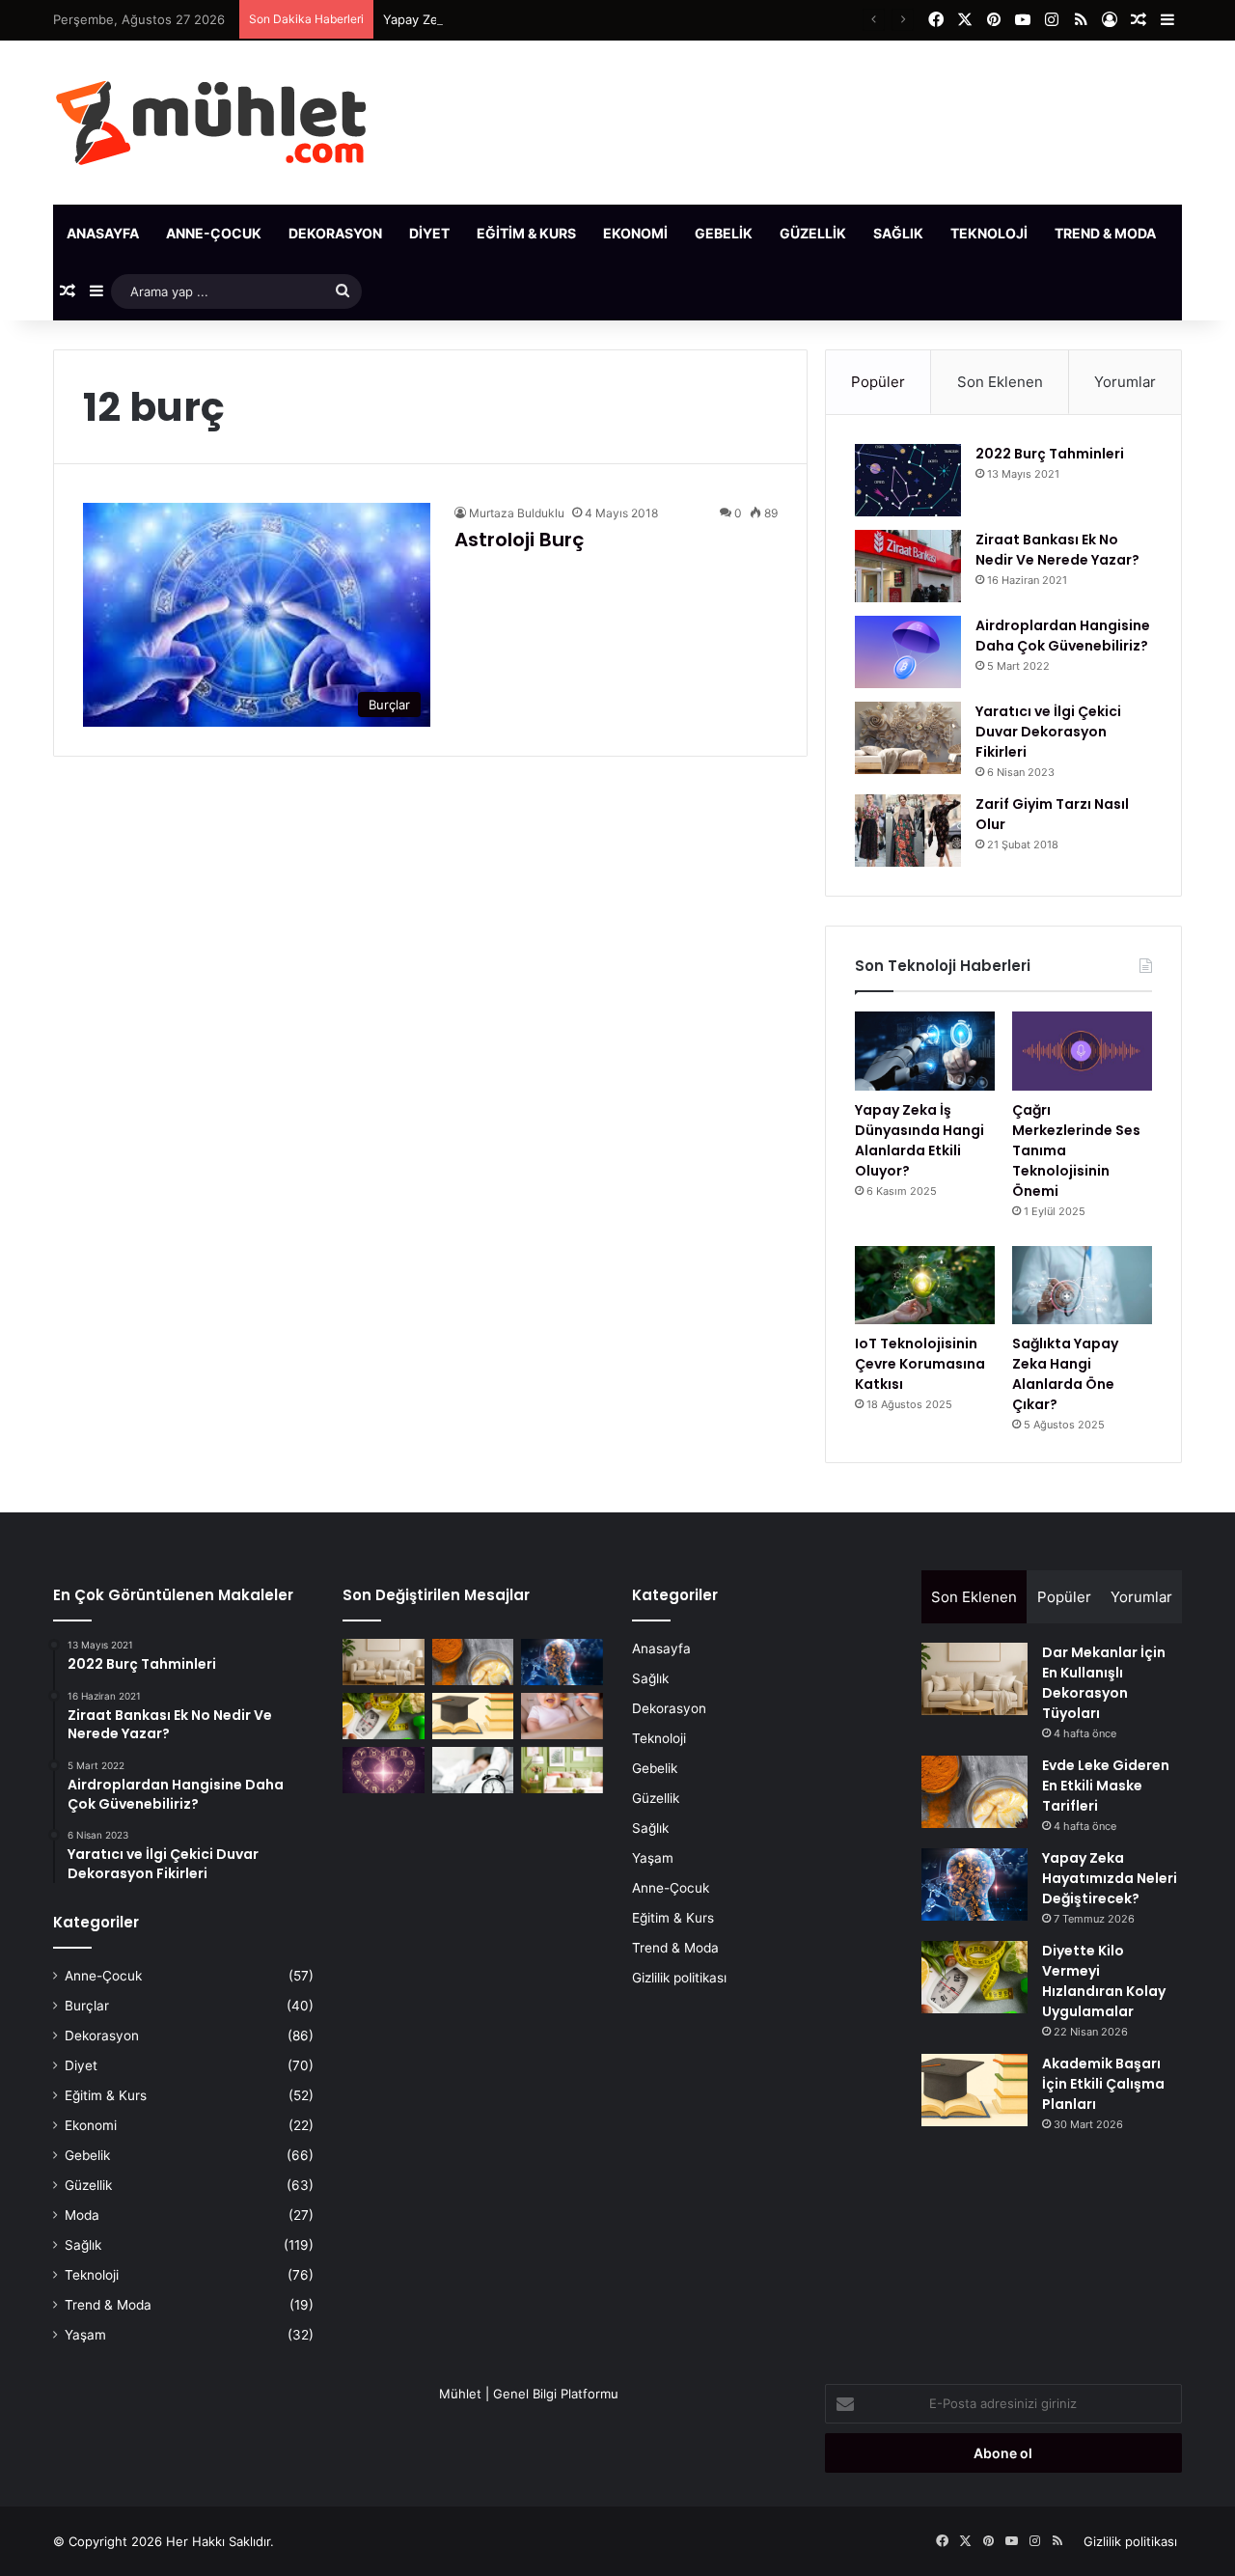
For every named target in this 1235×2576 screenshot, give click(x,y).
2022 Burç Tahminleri (1050, 454)
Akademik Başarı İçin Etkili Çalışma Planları (1103, 2084)
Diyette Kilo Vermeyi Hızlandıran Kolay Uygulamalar (1104, 1981)
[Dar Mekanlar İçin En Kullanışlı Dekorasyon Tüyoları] (384, 1662)
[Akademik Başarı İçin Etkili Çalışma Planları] (473, 1716)
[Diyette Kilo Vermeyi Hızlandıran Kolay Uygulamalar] (384, 1716)
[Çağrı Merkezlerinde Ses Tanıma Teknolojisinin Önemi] (1082, 1051)
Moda (82, 2215)
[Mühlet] (211, 123)
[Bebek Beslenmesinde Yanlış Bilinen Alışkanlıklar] (562, 1716)
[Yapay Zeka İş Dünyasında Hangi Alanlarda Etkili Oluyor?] (925, 1051)
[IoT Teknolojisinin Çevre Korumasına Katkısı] (925, 1286)
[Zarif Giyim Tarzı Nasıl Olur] (908, 831)
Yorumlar (1125, 382)
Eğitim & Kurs (526, 233)
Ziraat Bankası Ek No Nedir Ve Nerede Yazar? (1057, 550)
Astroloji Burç (519, 540)
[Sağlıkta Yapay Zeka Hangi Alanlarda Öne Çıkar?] (1082, 1286)
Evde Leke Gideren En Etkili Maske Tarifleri (1106, 1786)
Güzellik (813, 233)
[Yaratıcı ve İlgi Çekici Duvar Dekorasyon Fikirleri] (908, 738)
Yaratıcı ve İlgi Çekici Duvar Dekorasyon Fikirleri (1048, 732)
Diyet (429, 233)
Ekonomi (635, 233)
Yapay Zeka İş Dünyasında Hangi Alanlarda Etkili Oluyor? (919, 1140)
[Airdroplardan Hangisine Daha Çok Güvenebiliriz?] (908, 652)
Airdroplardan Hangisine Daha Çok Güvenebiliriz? (1063, 636)
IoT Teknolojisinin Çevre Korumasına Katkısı (920, 1364)
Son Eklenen (1000, 382)
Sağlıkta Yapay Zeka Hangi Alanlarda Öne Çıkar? (1065, 1374)
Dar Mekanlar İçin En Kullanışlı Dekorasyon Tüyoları (1104, 1683)
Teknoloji (989, 233)
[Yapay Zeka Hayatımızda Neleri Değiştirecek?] (562, 1662)
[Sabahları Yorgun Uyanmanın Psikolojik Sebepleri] (473, 1770)
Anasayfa (103, 233)
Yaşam (85, 2335)
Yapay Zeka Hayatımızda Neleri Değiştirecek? (518, 19)
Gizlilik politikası (679, 1978)
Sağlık (898, 233)
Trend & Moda (1105, 233)
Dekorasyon (335, 233)
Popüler (878, 382)
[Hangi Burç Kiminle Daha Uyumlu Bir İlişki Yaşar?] (384, 1770)
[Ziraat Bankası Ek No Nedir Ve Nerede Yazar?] (908, 566)
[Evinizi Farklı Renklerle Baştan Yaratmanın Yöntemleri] (562, 1770)
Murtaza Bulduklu (517, 513)
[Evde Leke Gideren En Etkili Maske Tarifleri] (473, 1662)
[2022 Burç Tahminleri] (908, 480)
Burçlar (87, 2006)
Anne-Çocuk (214, 233)
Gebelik (724, 233)
